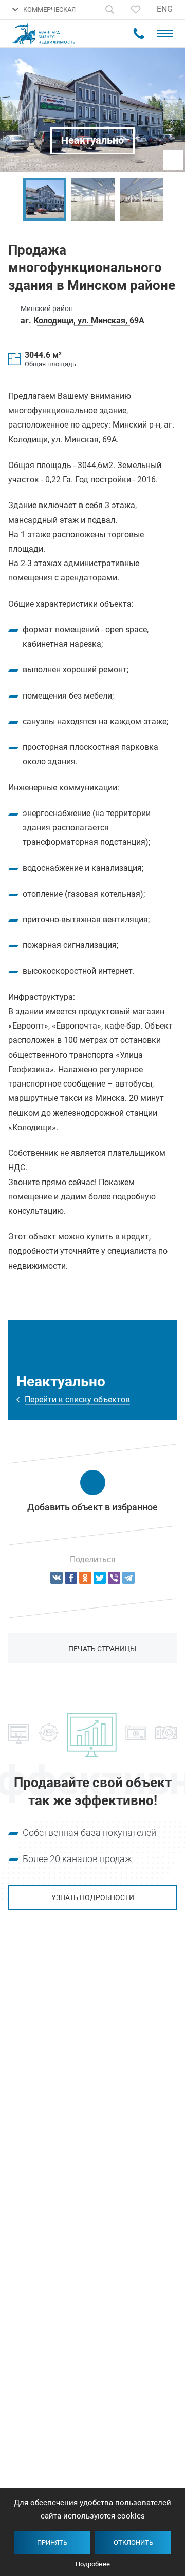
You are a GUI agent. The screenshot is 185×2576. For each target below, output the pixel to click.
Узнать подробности (93, 1897)
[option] (45, 199)
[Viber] (114, 1578)
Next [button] (172, 199)
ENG (165, 9)
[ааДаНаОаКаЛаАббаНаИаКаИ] (85, 1578)
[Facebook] (71, 1578)
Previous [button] (13, 199)
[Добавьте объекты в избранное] (136, 9)
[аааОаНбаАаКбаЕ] (57, 1578)
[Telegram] (128, 1578)
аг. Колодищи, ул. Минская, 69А (82, 321)
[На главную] (49, 34)
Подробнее (93, 2564)
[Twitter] (100, 1578)
